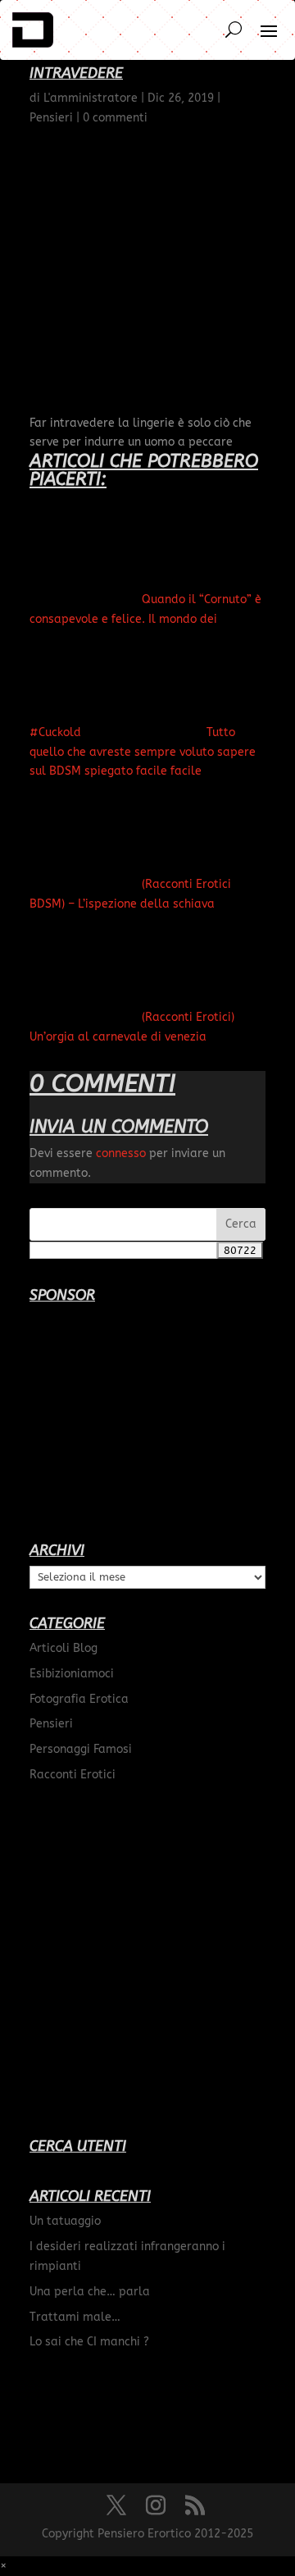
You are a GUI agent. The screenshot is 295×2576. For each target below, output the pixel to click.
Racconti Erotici (73, 1775)
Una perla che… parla (90, 2292)
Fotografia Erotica (79, 1699)
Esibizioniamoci (72, 1674)
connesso (121, 1153)
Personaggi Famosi (81, 1749)
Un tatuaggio (65, 2221)
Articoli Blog (64, 1648)
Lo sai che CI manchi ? (89, 2342)
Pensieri (51, 1724)
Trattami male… (75, 2317)
